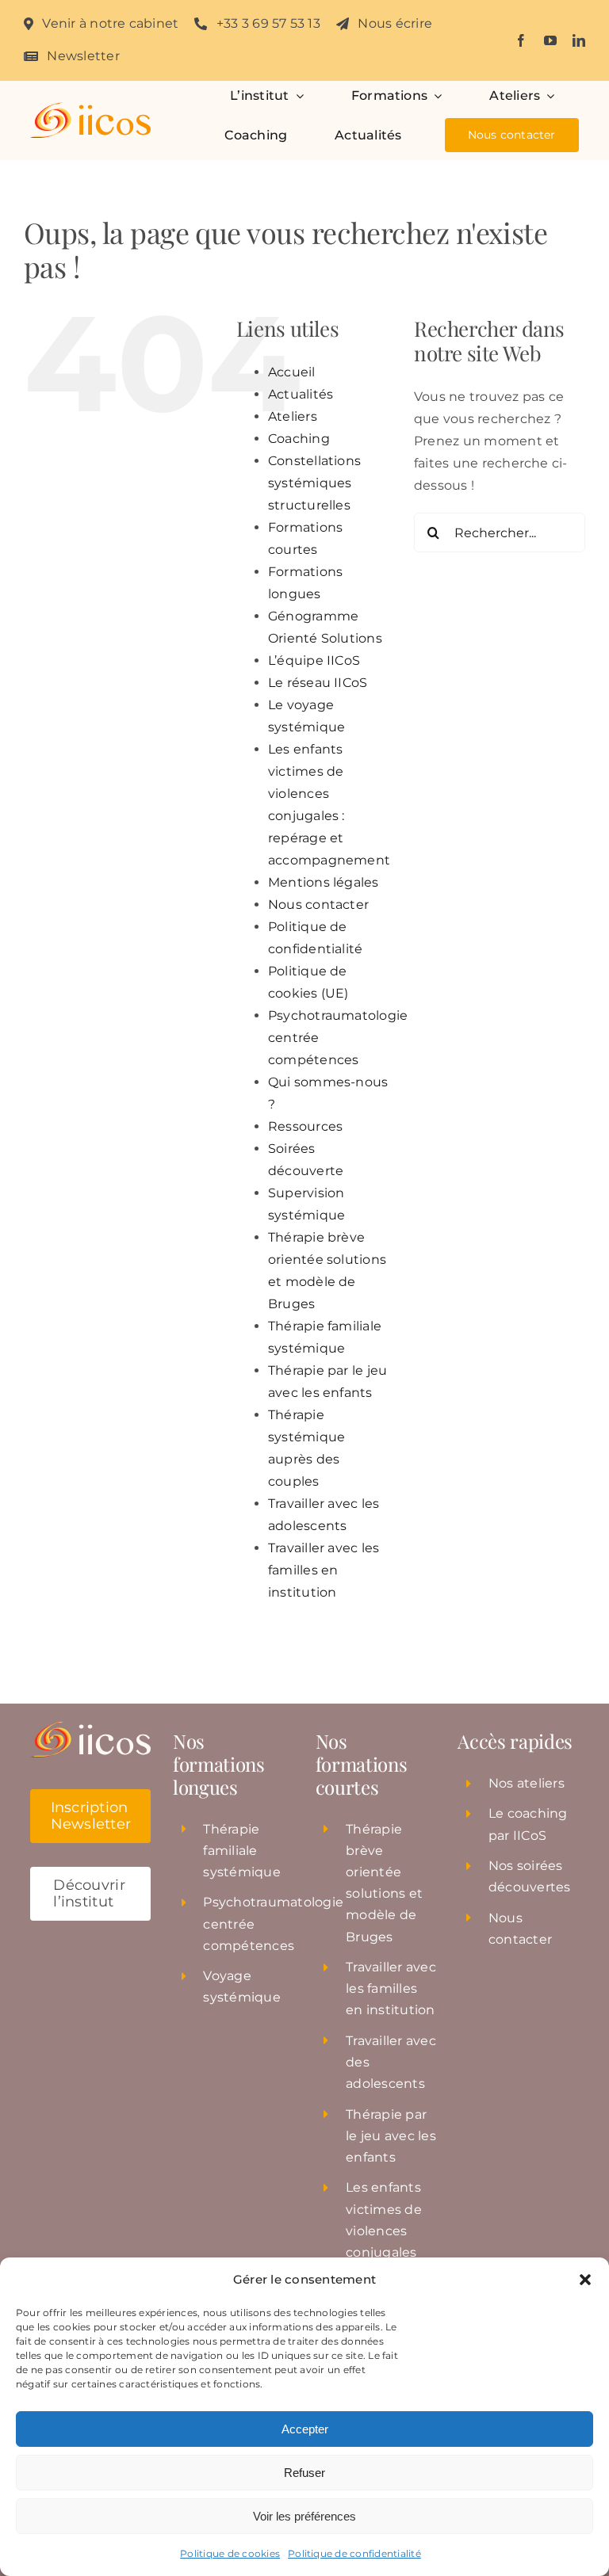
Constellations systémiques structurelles (314, 483)
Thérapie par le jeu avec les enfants (391, 2136)
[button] (585, 2280)
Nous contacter (318, 904)
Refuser (304, 2473)
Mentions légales (324, 882)
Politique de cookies (230, 2553)
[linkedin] (579, 40)
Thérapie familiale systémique (241, 1851)
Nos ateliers (527, 1783)
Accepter (305, 2429)
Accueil (292, 372)
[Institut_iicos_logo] (90, 108)
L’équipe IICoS (314, 660)
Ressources (305, 1126)
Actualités (301, 394)
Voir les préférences (304, 2516)
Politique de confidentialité (354, 2553)
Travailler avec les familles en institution (324, 1570)
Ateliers (293, 416)
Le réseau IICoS (318, 683)
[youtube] (550, 40)
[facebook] (521, 40)
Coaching (299, 439)
